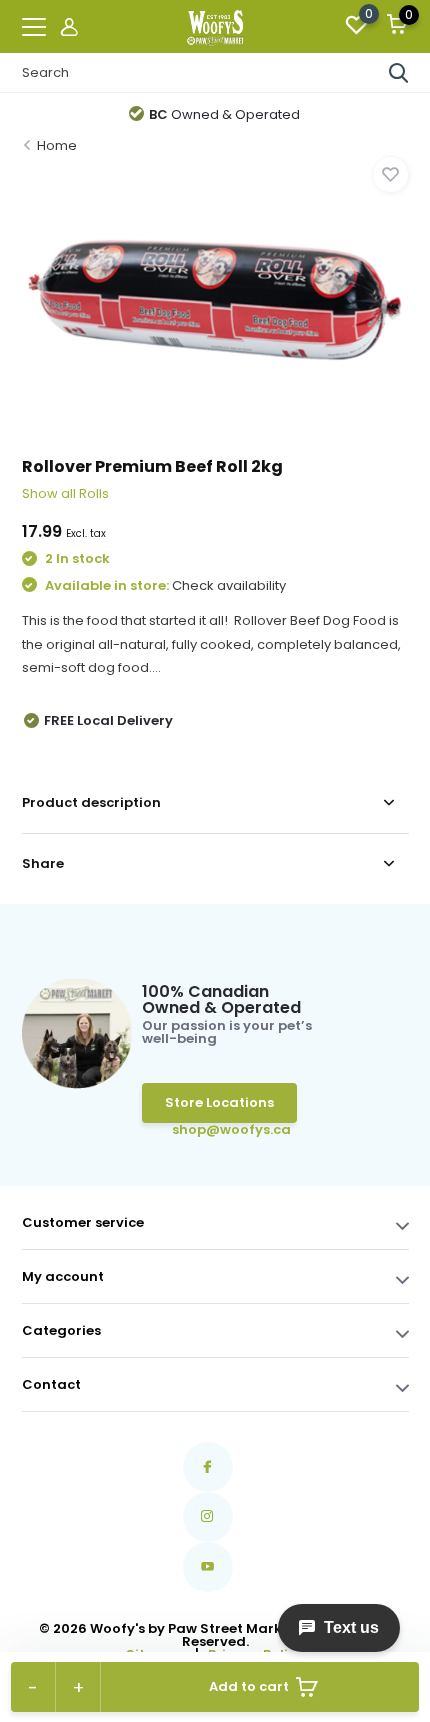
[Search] (399, 73)
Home (57, 145)
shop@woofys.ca (203, 1129)
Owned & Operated (224, 114)
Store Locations (219, 1102)
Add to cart (249, 1686)
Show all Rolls (65, 493)
